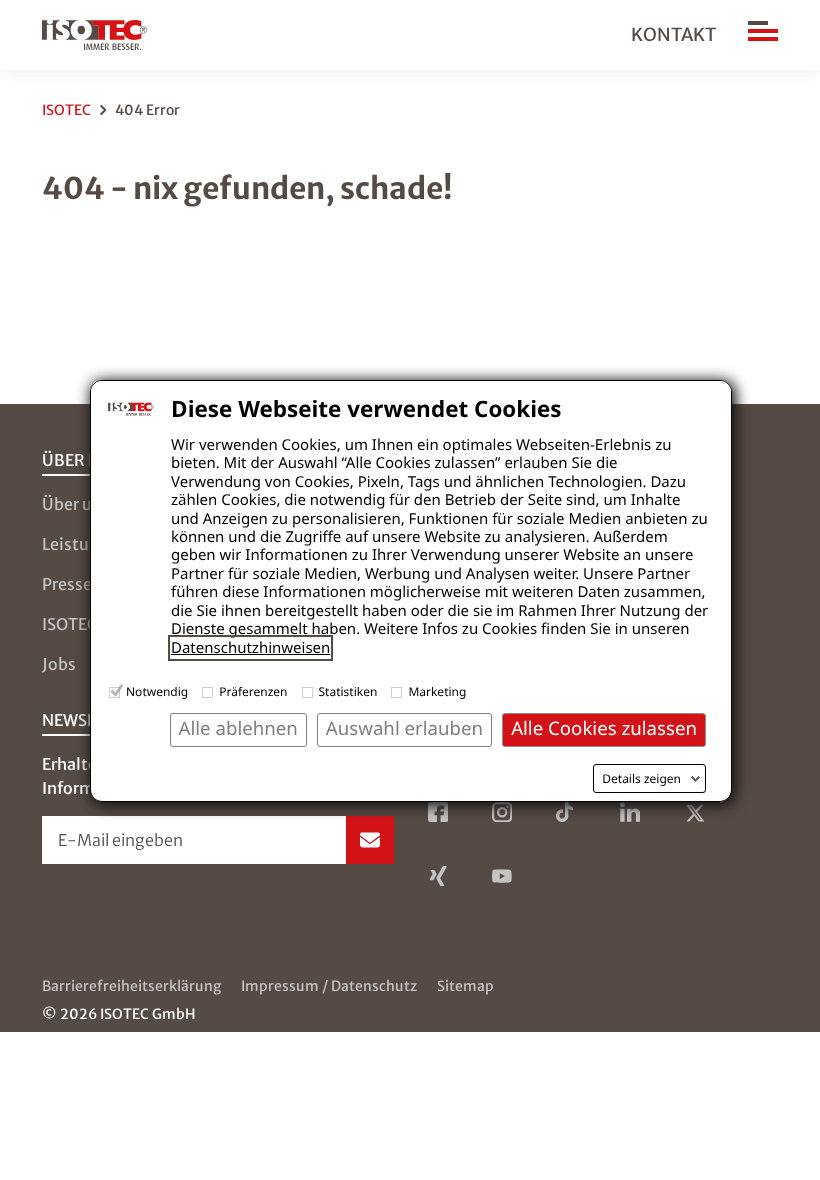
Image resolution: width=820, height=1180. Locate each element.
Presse (67, 584)
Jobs (59, 664)
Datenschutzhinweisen (250, 648)
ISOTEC (66, 110)
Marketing (437, 691)
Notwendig (157, 691)
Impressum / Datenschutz (329, 986)
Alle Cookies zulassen (604, 728)
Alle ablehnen (238, 728)
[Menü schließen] (763, 35)
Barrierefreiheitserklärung (131, 986)
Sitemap (465, 986)
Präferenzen (253, 691)
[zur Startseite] (94, 35)
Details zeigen (641, 779)
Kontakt (673, 34)
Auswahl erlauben (404, 728)
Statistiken (348, 691)
